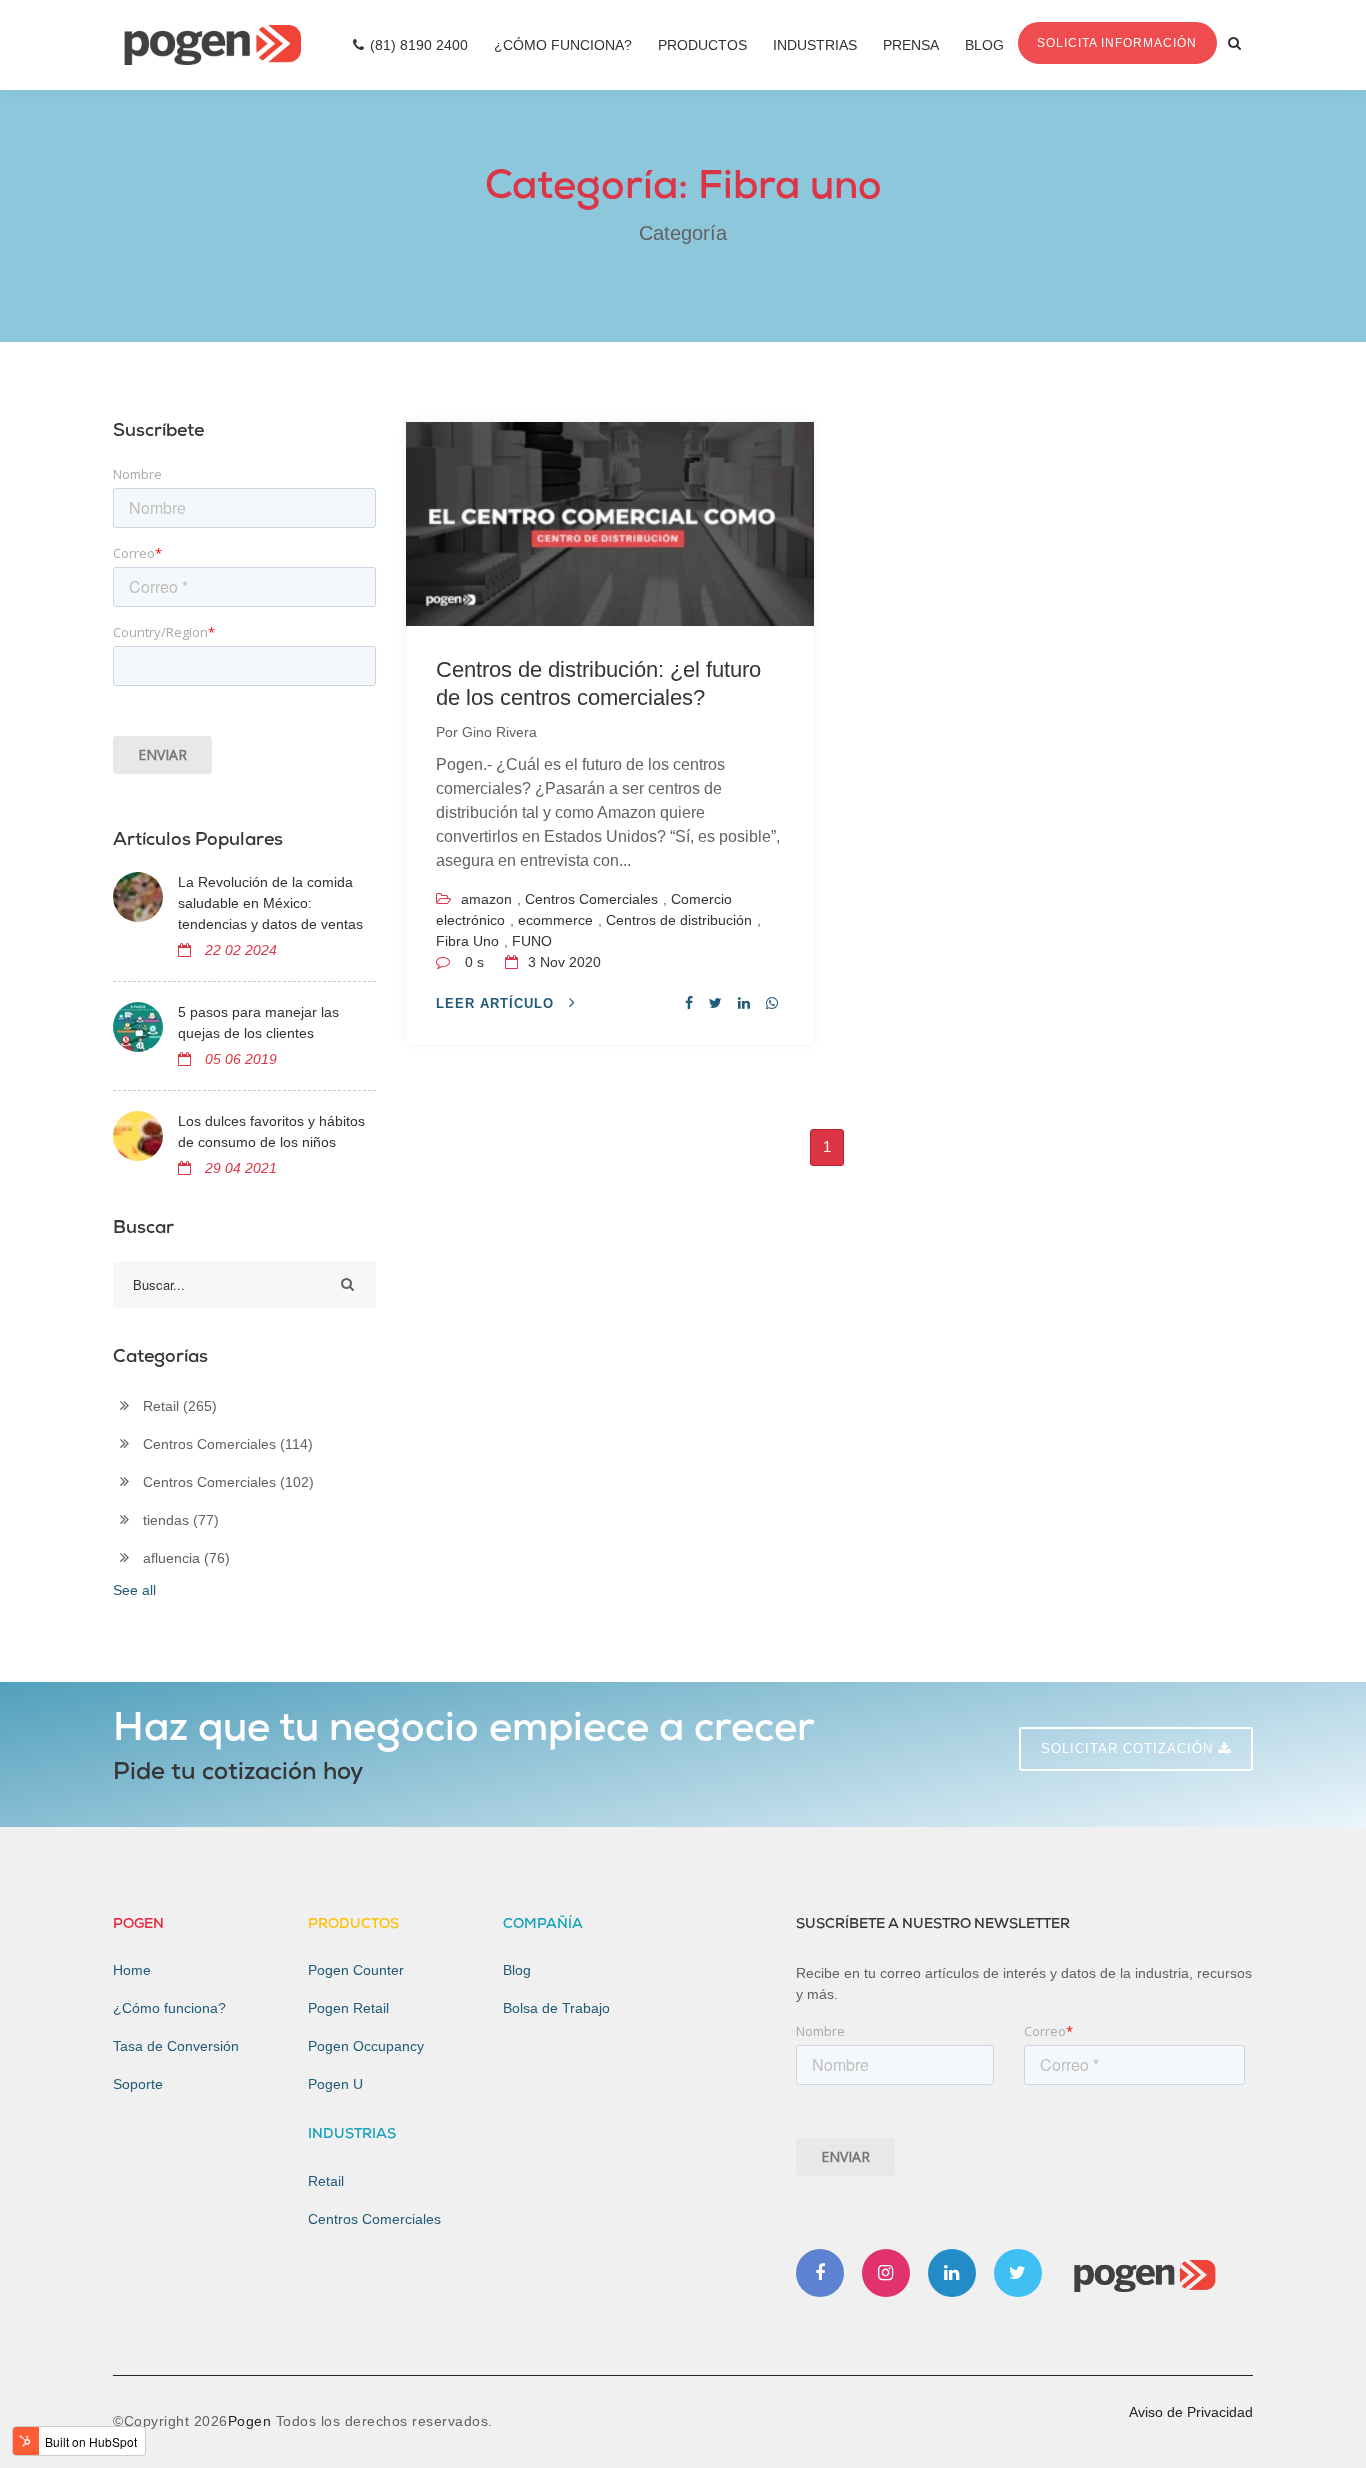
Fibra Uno (467, 941)
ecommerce (555, 920)
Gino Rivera (499, 732)
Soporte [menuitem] (138, 2084)
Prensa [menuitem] (911, 45)
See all (134, 1590)
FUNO (532, 941)
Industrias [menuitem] (815, 45)
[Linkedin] (952, 2273)
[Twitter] (1018, 2273)
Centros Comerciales (591, 899)
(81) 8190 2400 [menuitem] (419, 45)
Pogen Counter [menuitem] (356, 1970)
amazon (486, 899)
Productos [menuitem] (702, 45)
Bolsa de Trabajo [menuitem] (556, 2008)
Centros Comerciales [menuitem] (374, 2219)
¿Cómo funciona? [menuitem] (169, 2008)
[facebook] (689, 1003)
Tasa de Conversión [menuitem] (176, 2046)
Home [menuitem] (132, 1970)
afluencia (186, 1558)
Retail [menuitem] (326, 2181)
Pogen (252, 2421)
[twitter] (715, 1003)
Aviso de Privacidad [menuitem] (1191, 2412)
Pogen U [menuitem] (335, 2084)
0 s (474, 962)
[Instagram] (886, 2273)
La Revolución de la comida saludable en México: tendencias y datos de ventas (270, 903)
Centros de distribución (679, 920)
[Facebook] (820, 2273)
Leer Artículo (497, 1003)
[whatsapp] (772, 1003)
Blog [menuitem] (984, 45)
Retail (180, 1406)
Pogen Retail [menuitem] (348, 2008)
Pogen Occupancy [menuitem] (366, 2046)
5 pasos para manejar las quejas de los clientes (258, 1022)
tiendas (181, 1520)
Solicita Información (1117, 43)
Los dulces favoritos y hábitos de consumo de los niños (271, 1131)
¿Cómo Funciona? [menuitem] (563, 45)
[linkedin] (744, 1003)
